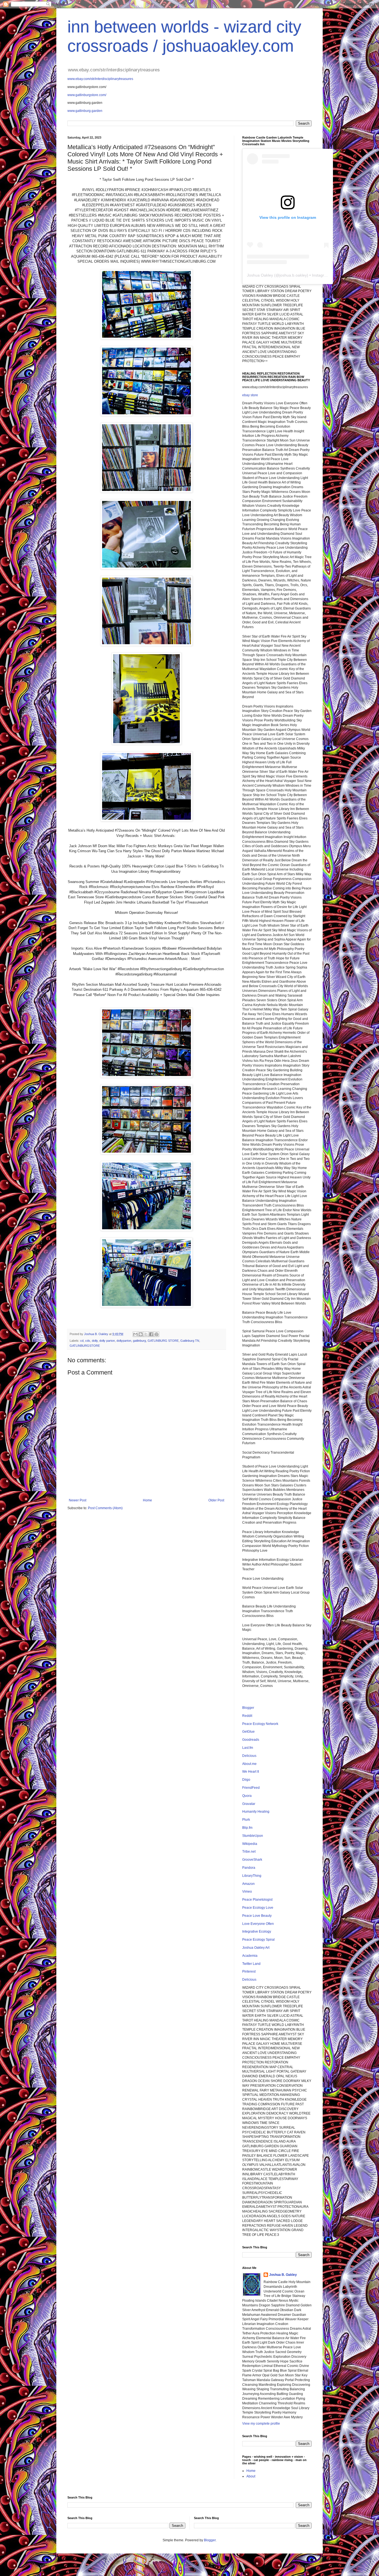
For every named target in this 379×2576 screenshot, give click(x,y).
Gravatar (249, 1804)
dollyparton (124, 1341)
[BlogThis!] (141, 1334)
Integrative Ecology (257, 1932)
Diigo (246, 1780)
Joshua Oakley (260, 275)
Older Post (216, 1500)
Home (147, 1500)
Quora (247, 1796)
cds (88, 1341)
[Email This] (135, 1334)
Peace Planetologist (257, 1900)
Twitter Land (251, 1964)
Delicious (249, 1756)
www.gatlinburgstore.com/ (87, 95)
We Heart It (251, 1772)
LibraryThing (252, 1876)
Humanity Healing (256, 1812)
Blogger (248, 1708)
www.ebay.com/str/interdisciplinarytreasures (100, 79)
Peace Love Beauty (257, 1916)
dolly (95, 1341)
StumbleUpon (253, 1836)
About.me (249, 1764)
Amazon (248, 1884)
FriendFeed (251, 1788)
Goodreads (251, 1740)
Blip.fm (247, 1828)
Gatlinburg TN (190, 1341)
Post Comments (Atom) (105, 1508)
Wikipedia (250, 1844)
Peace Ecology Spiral (258, 1940)
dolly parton (107, 1341)
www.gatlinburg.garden (85, 111)
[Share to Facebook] (151, 1334)
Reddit (247, 1716)
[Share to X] (146, 1334)
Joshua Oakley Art (256, 1948)
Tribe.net (249, 1852)
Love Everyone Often (258, 1924)
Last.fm (248, 1748)
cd (82, 1341)
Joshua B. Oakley (283, 2275)
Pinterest (249, 1971)
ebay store (250, 395)
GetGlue (248, 1732)
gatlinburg (139, 1341)
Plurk (246, 1820)
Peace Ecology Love (258, 1908)
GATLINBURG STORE (163, 1341)
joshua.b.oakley (293, 275)
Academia (250, 1956)
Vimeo (247, 1892)
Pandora (249, 1868)
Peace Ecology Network (260, 1724)
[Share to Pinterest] (156, 1334)
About (251, 2476)
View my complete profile (261, 2424)
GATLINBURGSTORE (85, 1346)
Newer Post (78, 1500)
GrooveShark (252, 1860)
